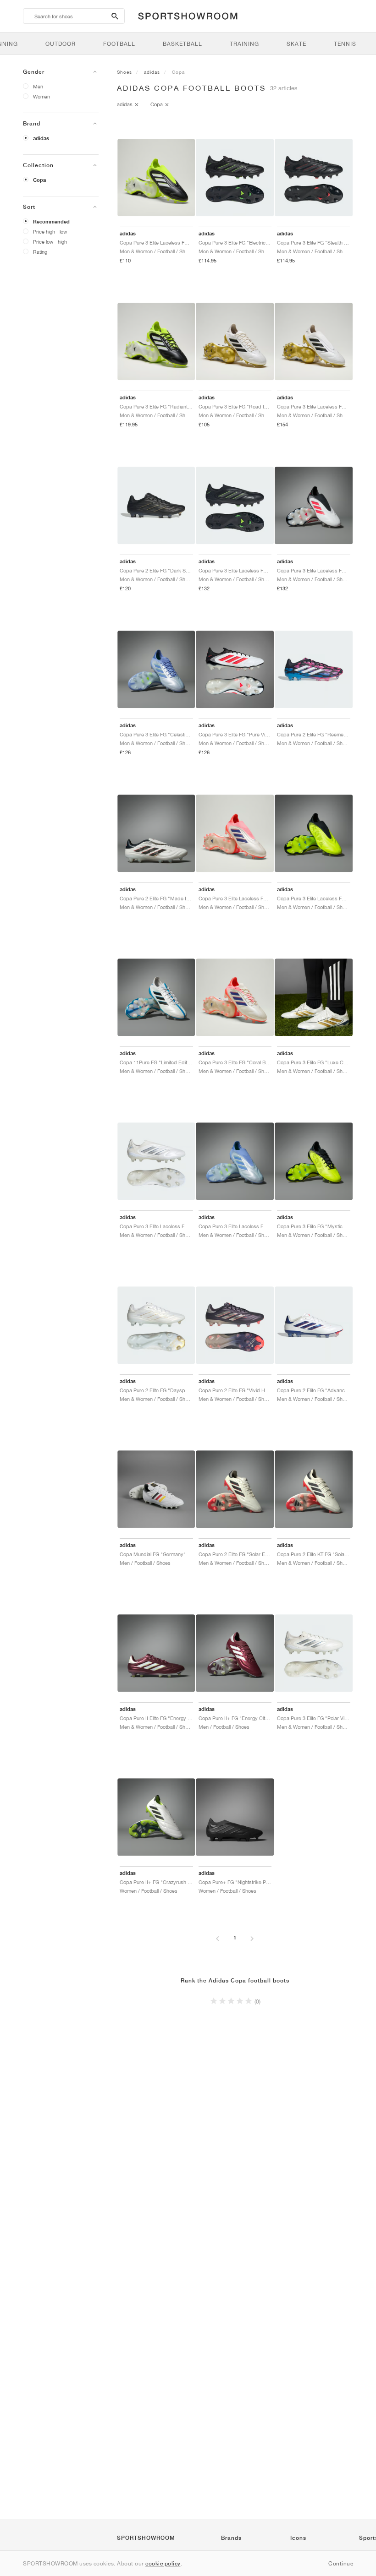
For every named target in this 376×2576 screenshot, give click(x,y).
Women (41, 96)
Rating (40, 252)
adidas (41, 138)
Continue (341, 2563)
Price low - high (50, 242)
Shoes (124, 72)
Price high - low (50, 231)
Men (38, 86)
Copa (39, 180)
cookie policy (163, 2563)
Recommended (51, 222)
